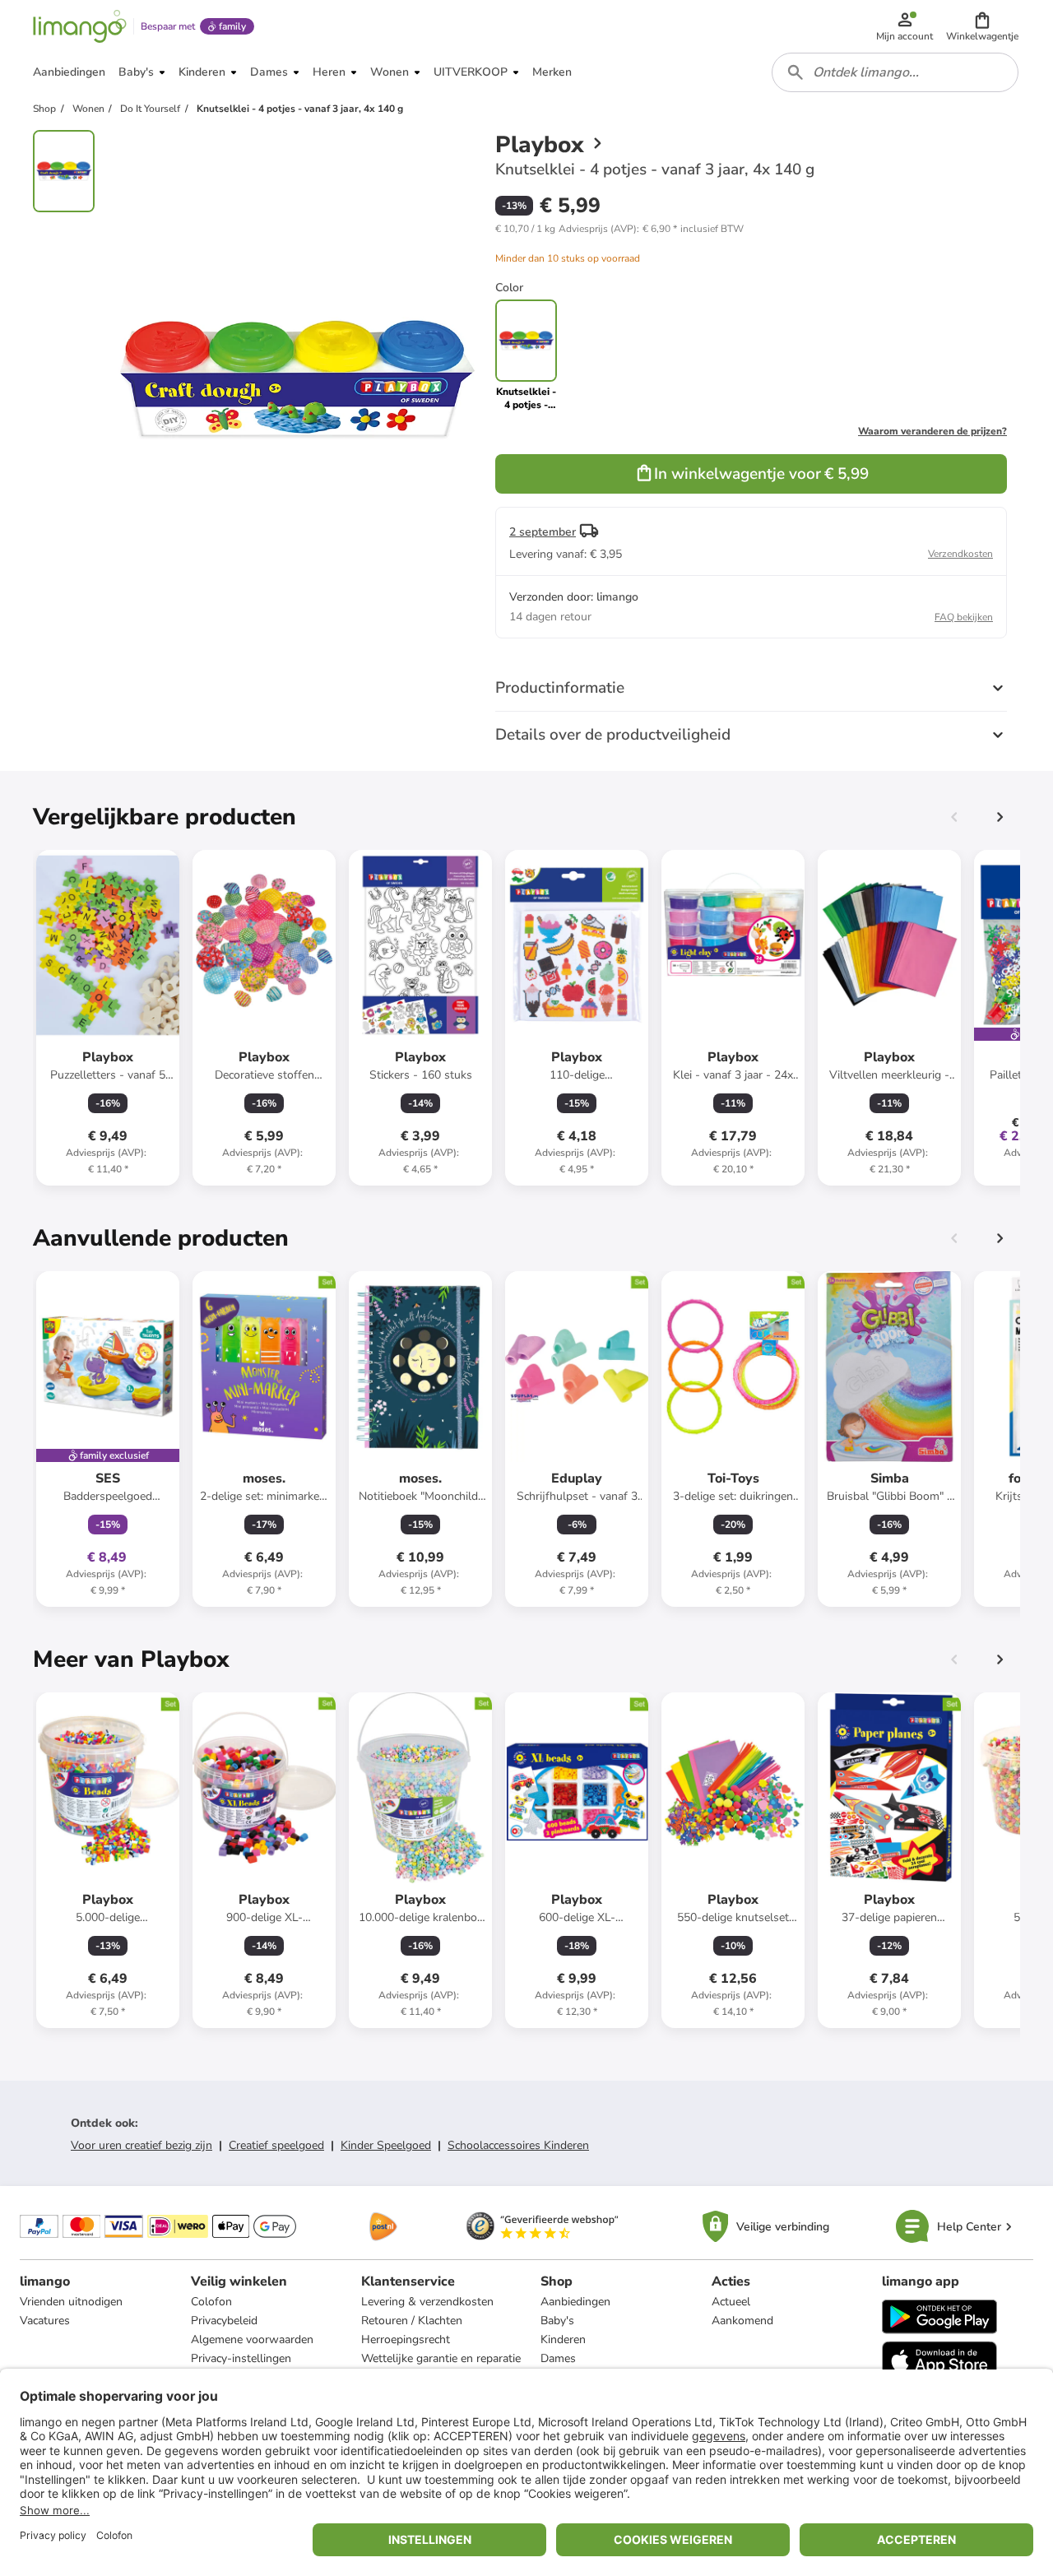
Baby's (557, 2321)
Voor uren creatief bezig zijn (141, 2145)
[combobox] (895, 72)
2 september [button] (543, 532)
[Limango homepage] (80, 26)
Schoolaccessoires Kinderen (518, 2145)
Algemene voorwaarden (252, 2339)
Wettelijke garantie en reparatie (441, 2358)
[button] (982, 26)
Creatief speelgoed (276, 2145)
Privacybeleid (224, 2321)
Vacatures (45, 2321)
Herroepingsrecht (406, 2339)
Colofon (211, 2302)
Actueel (731, 2302)
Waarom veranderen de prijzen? (932, 431)
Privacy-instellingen (241, 2358)
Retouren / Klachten (412, 2321)
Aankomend (742, 2321)
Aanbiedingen (575, 2302)
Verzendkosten (960, 554)
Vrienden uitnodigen (71, 2302)
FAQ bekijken (964, 617)
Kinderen (563, 2339)
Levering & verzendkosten (427, 2302)
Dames (558, 2358)
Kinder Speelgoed (386, 2145)
